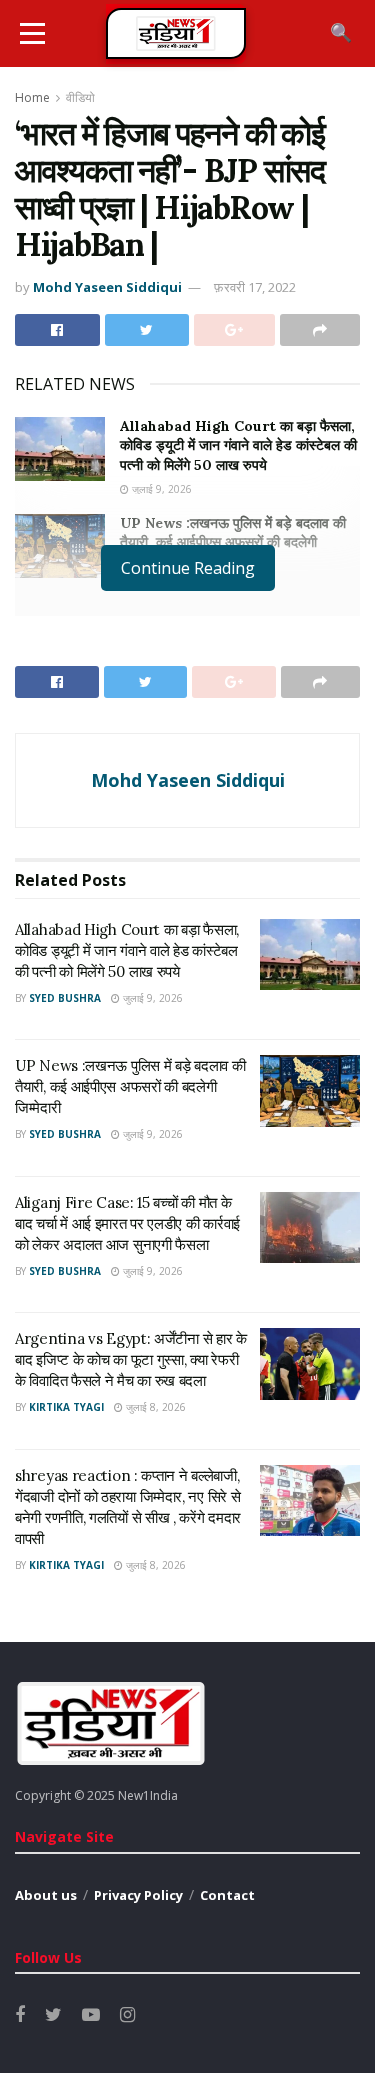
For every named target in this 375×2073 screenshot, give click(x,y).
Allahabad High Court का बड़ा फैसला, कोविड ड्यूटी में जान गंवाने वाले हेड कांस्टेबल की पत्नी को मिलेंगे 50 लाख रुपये (238, 445)
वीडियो (80, 97)
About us (46, 1895)
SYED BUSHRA (65, 998)
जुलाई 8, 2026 (154, 1407)
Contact (227, 1895)
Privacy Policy (138, 1895)
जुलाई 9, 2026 (160, 489)
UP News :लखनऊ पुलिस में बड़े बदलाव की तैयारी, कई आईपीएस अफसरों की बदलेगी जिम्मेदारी (233, 542)
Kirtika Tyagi (66, 1407)
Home (32, 97)
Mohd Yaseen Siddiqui (107, 287)
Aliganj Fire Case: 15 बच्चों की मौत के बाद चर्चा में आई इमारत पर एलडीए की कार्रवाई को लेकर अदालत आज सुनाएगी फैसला (127, 1223)
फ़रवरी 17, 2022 (255, 287)
